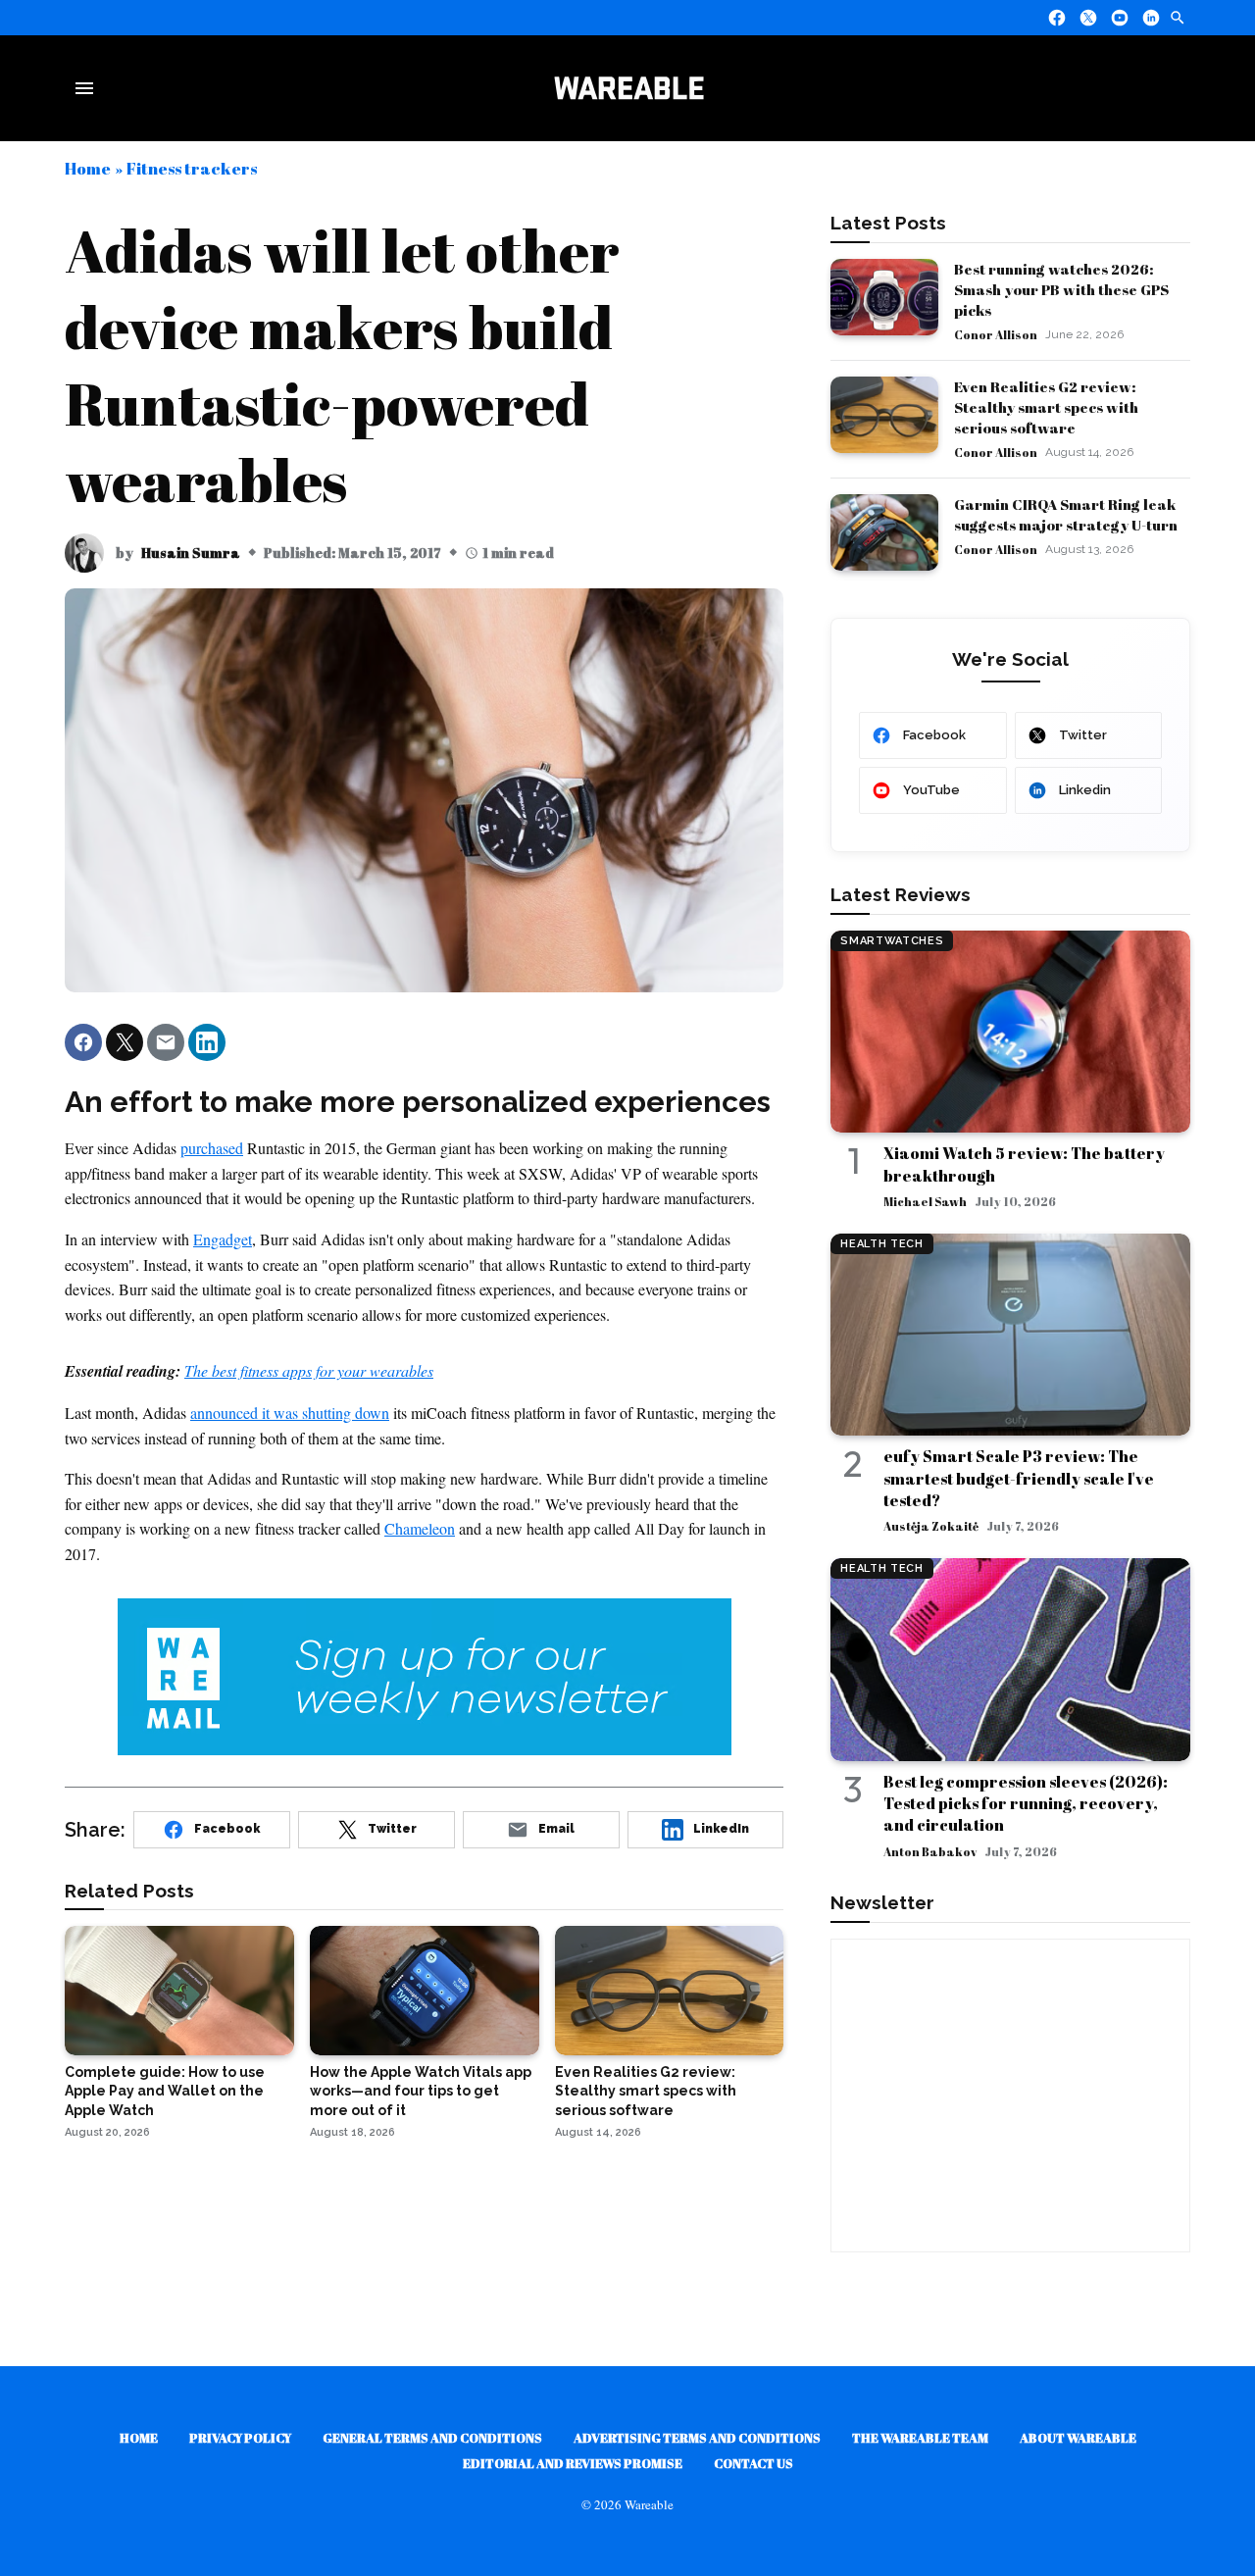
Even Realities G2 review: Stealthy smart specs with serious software (1046, 407)
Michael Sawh (925, 1201)
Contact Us (753, 2463)
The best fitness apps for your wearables (309, 1370)
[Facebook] (1057, 18)
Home (88, 168)
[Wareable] (628, 88)
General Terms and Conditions (432, 2438)
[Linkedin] (1151, 18)
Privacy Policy (240, 2438)
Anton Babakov (930, 1851)
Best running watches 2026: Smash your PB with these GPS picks (1061, 289)
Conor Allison (996, 334)
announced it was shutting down (290, 1413)
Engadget (223, 1239)
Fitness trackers (192, 168)
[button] (83, 1042)
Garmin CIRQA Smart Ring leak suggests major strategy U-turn (1066, 514)
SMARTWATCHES (892, 941)
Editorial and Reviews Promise (573, 2463)
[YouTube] (1120, 18)
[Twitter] (1088, 18)
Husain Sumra (191, 553)
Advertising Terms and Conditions (697, 2438)
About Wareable (1078, 2438)
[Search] (1178, 18)
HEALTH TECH (881, 1244)
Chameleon (420, 1528)
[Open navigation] (88, 88)
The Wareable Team (920, 2438)
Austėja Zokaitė (931, 1526)
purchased (212, 1148)
